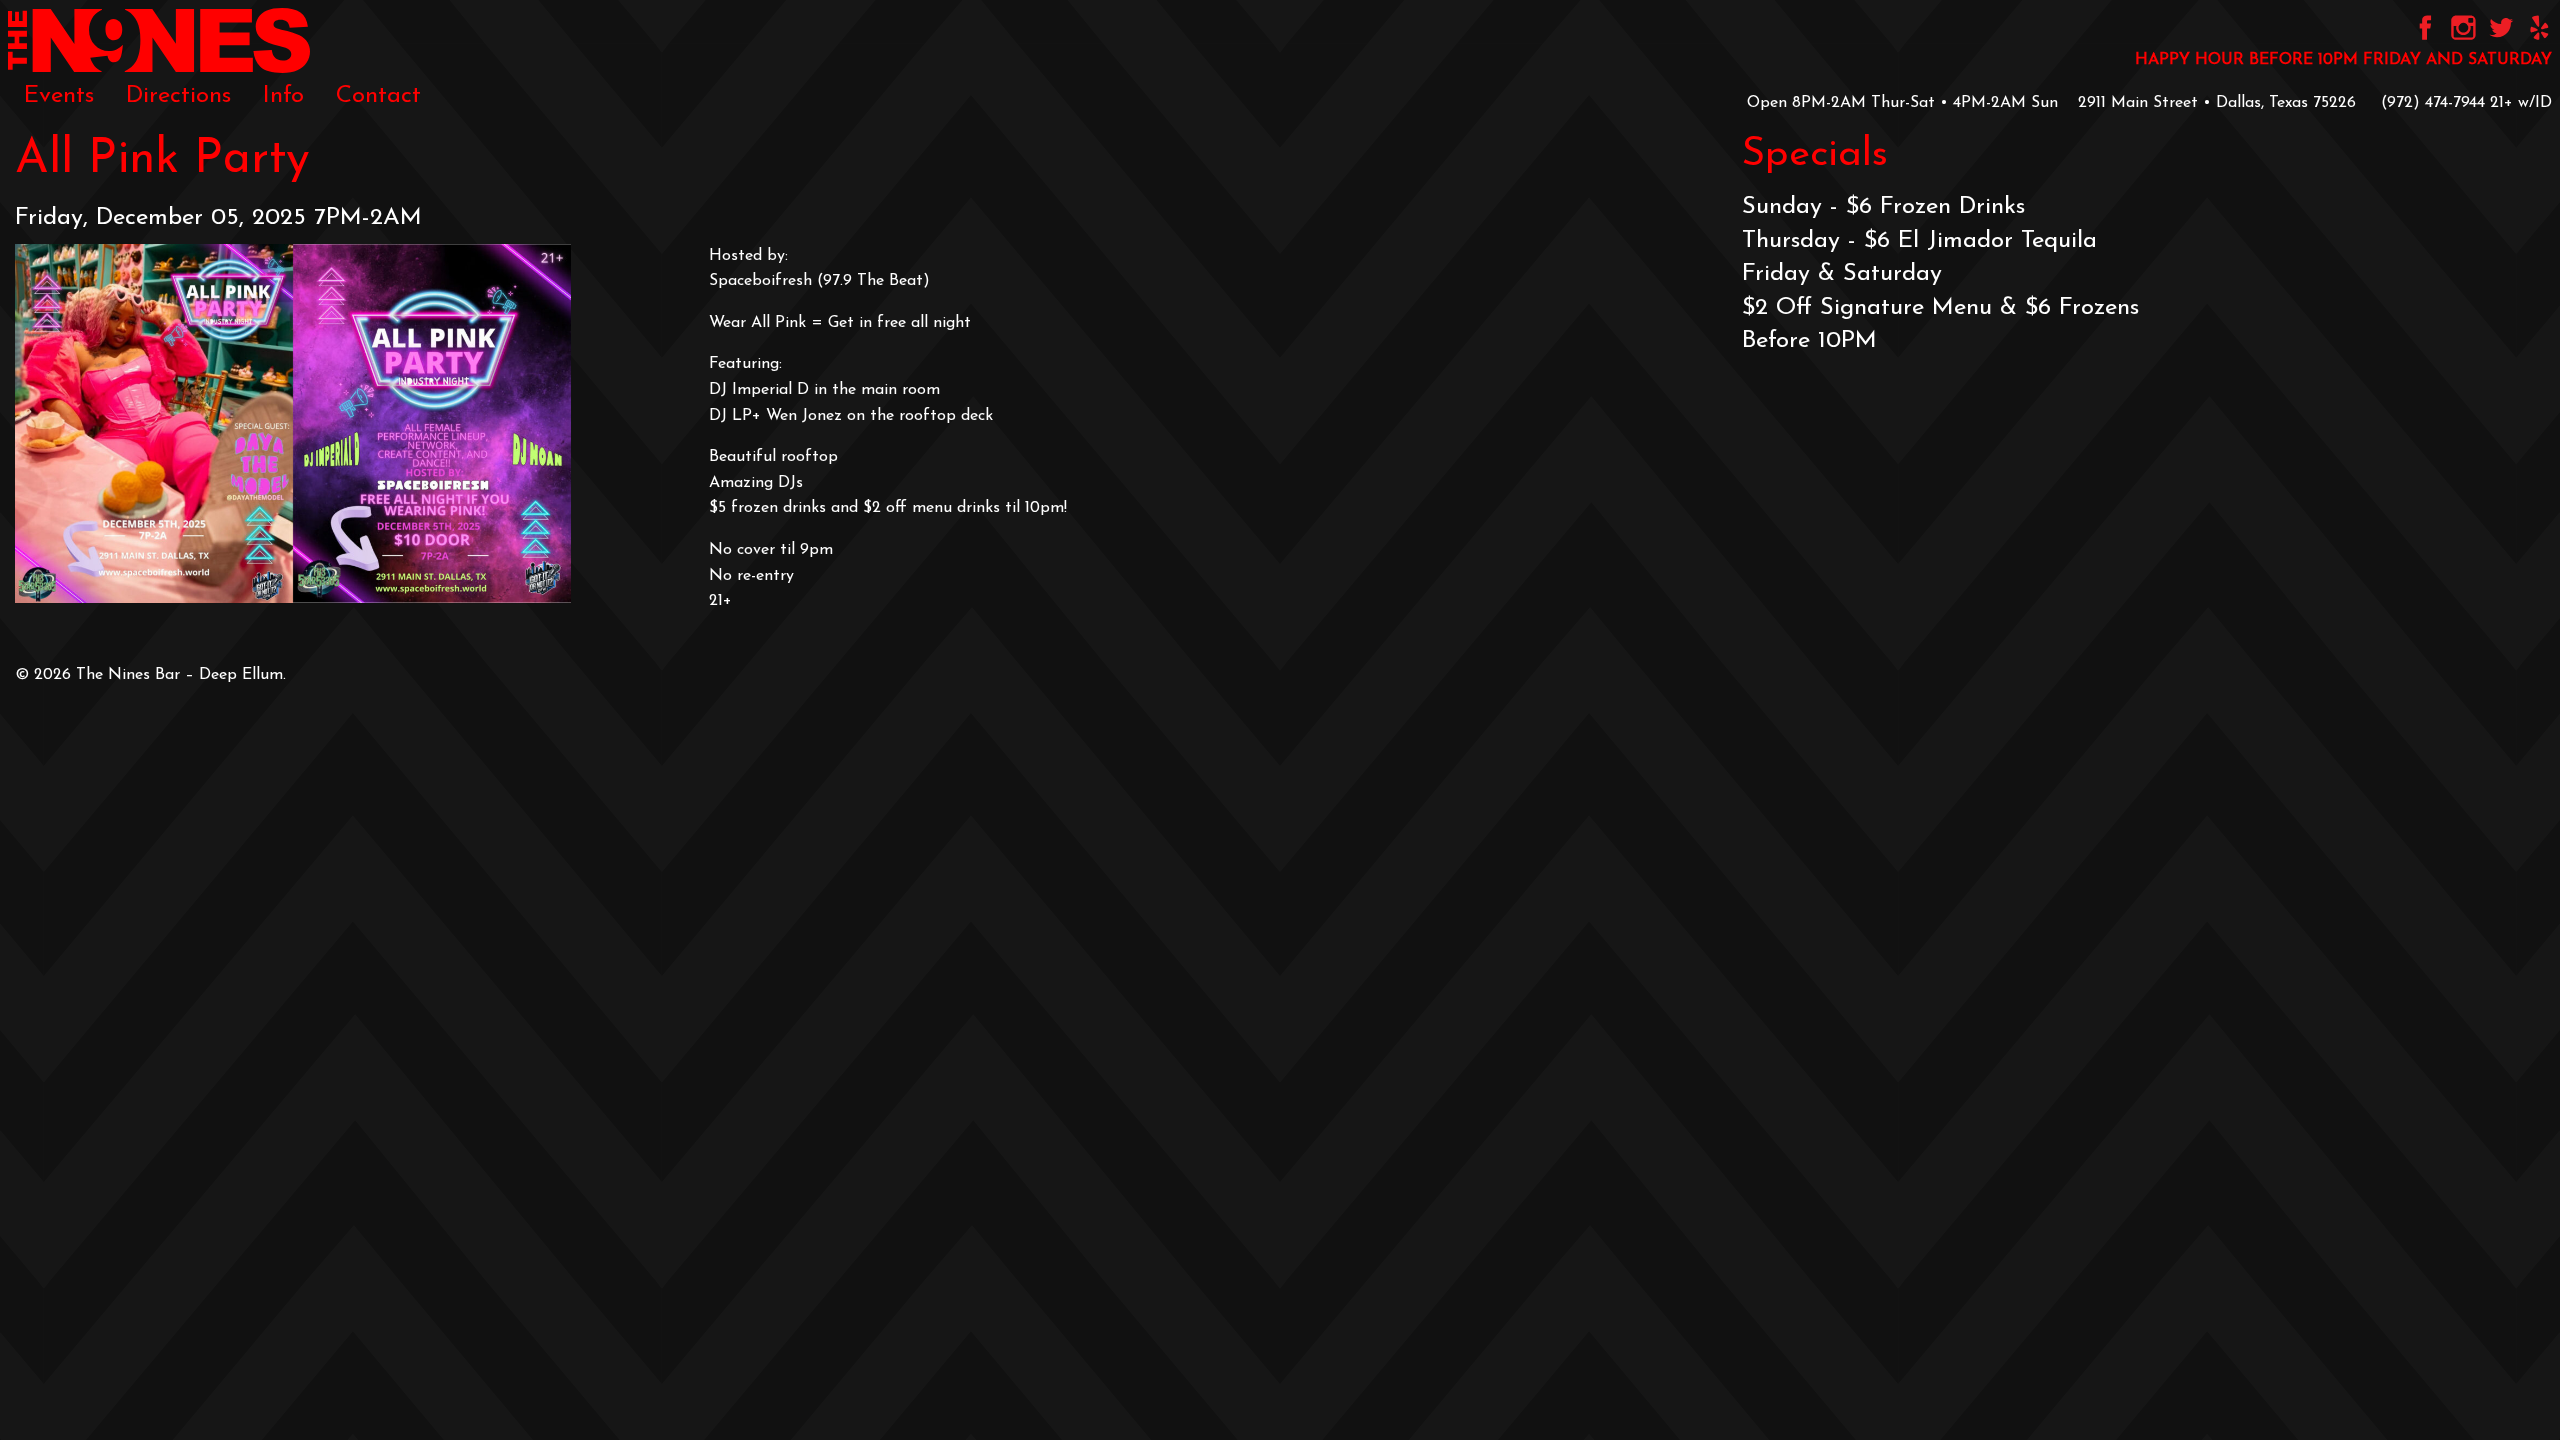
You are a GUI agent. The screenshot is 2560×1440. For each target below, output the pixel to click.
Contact (378, 96)
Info (283, 96)
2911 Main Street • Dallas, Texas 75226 (2217, 103)
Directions (178, 96)
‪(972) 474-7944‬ (2433, 103)
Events (59, 96)
